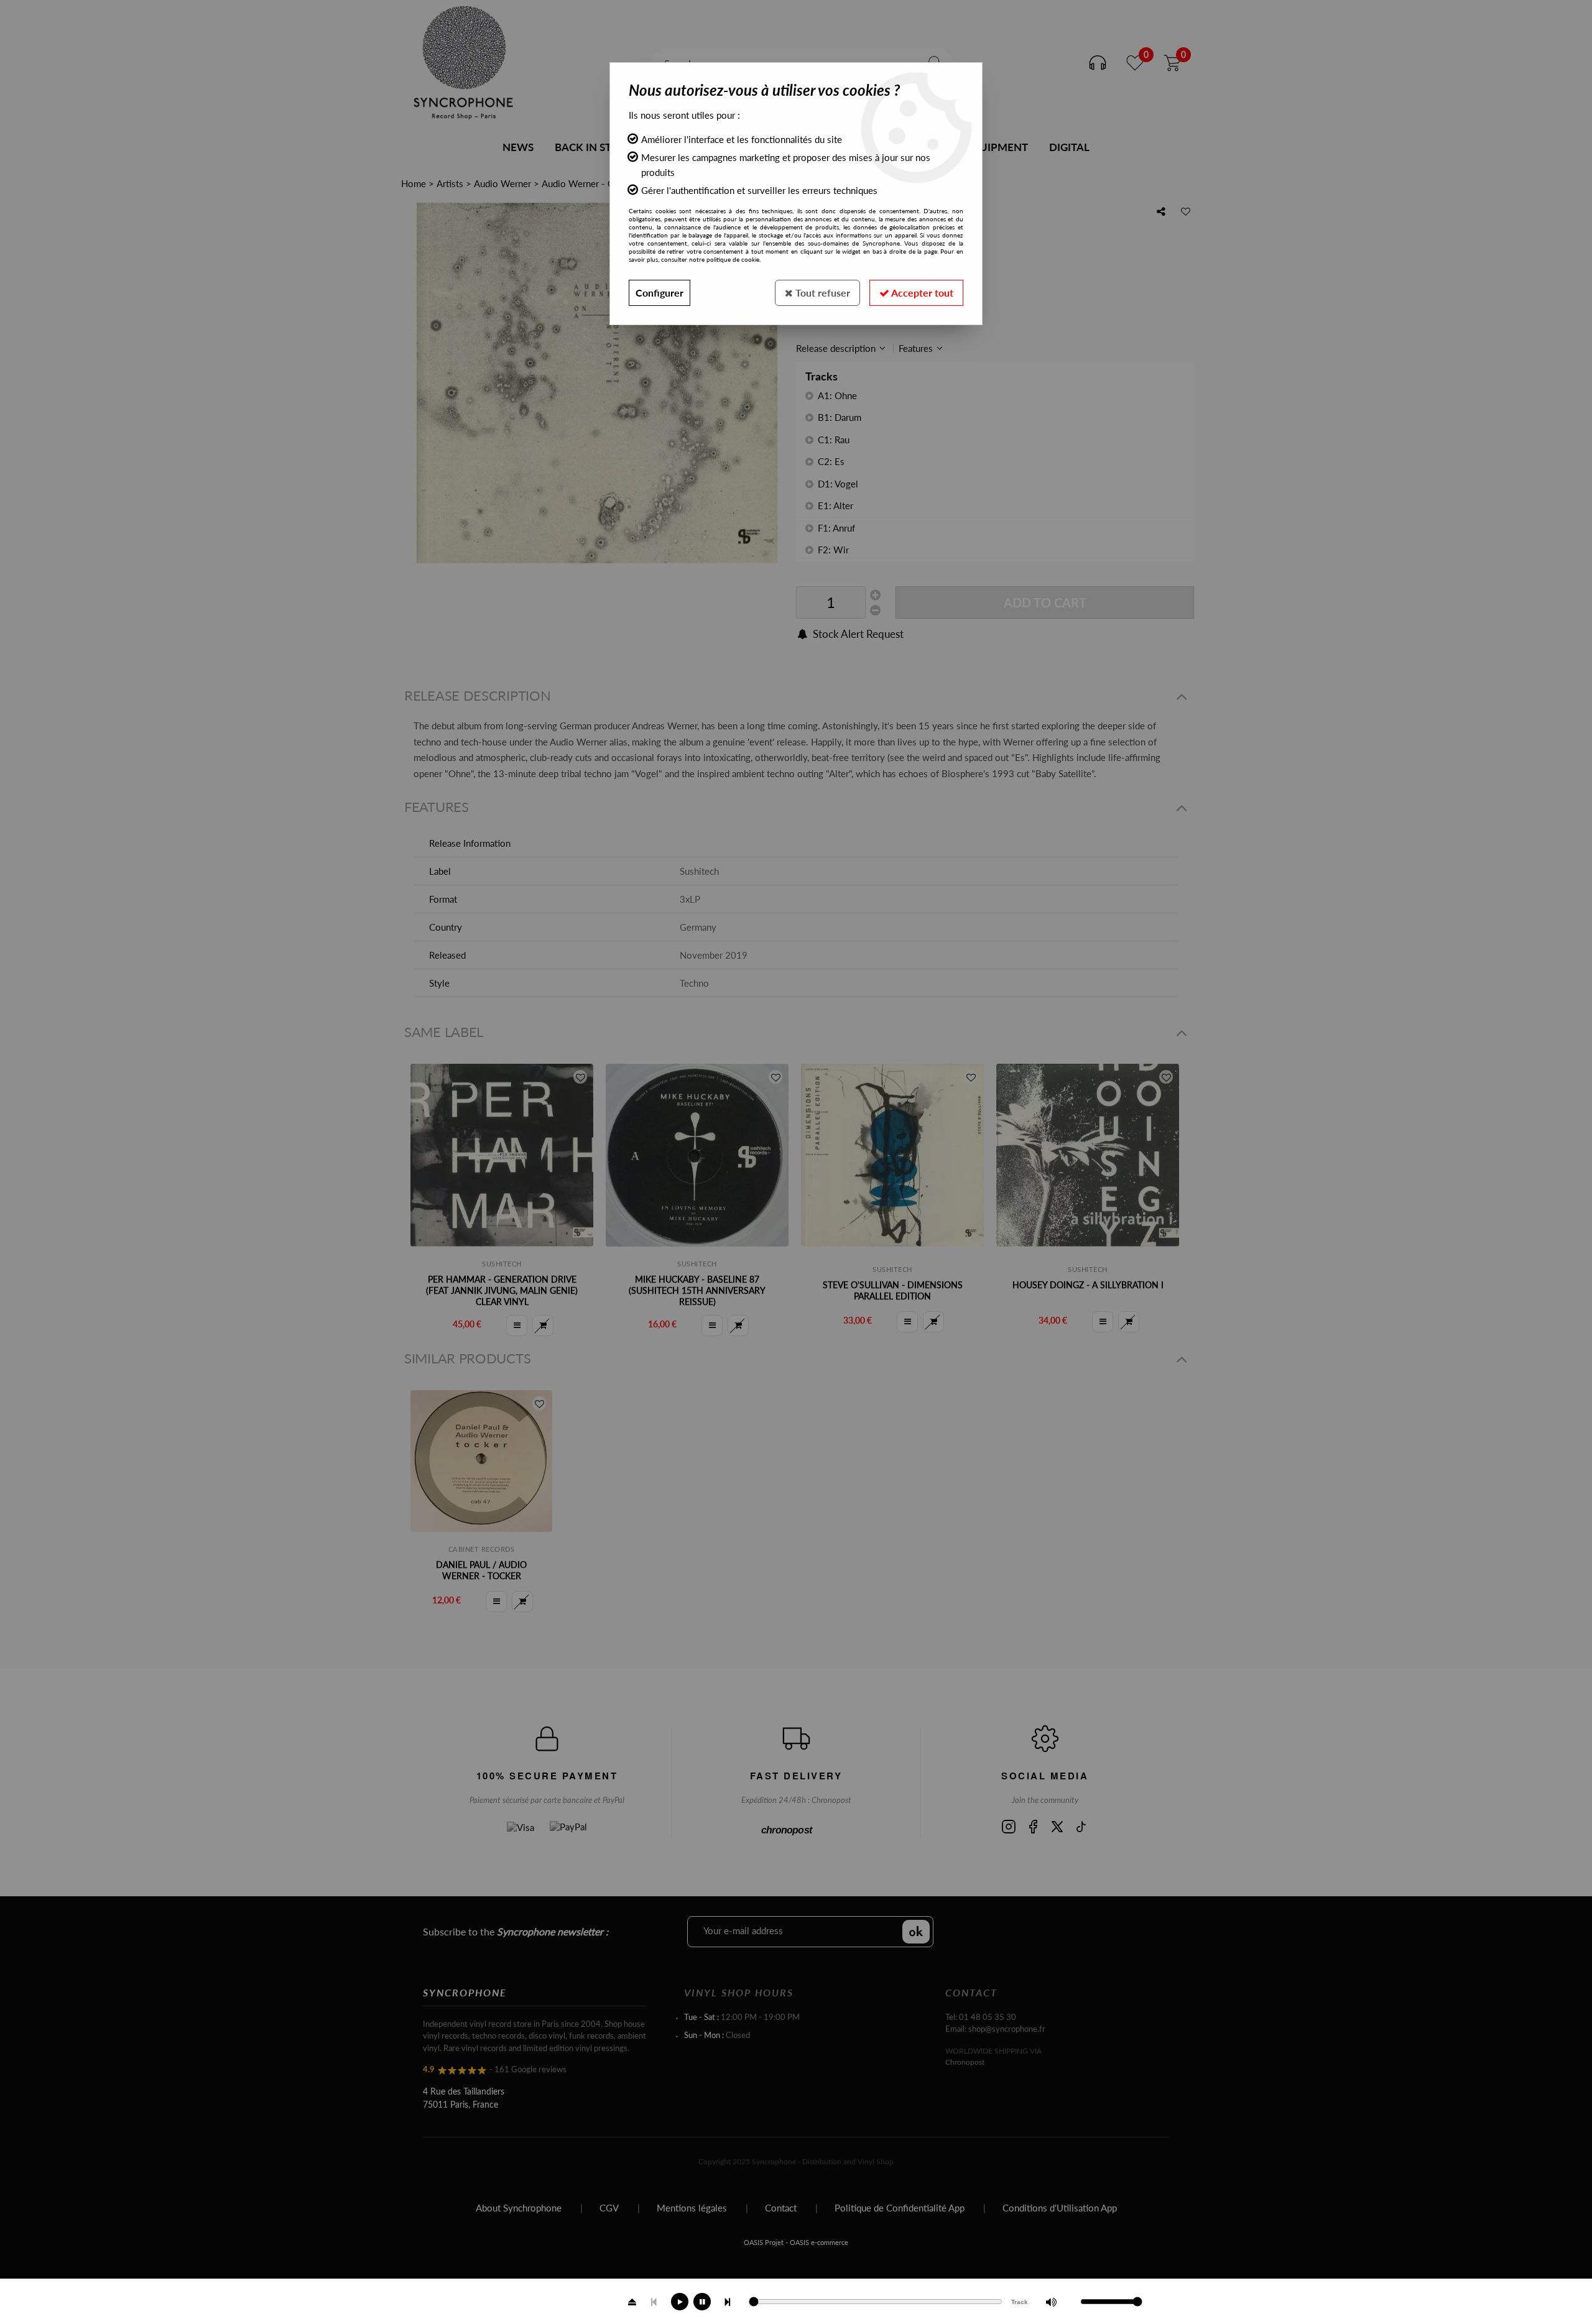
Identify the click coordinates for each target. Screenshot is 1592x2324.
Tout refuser (821, 293)
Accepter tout (921, 293)
